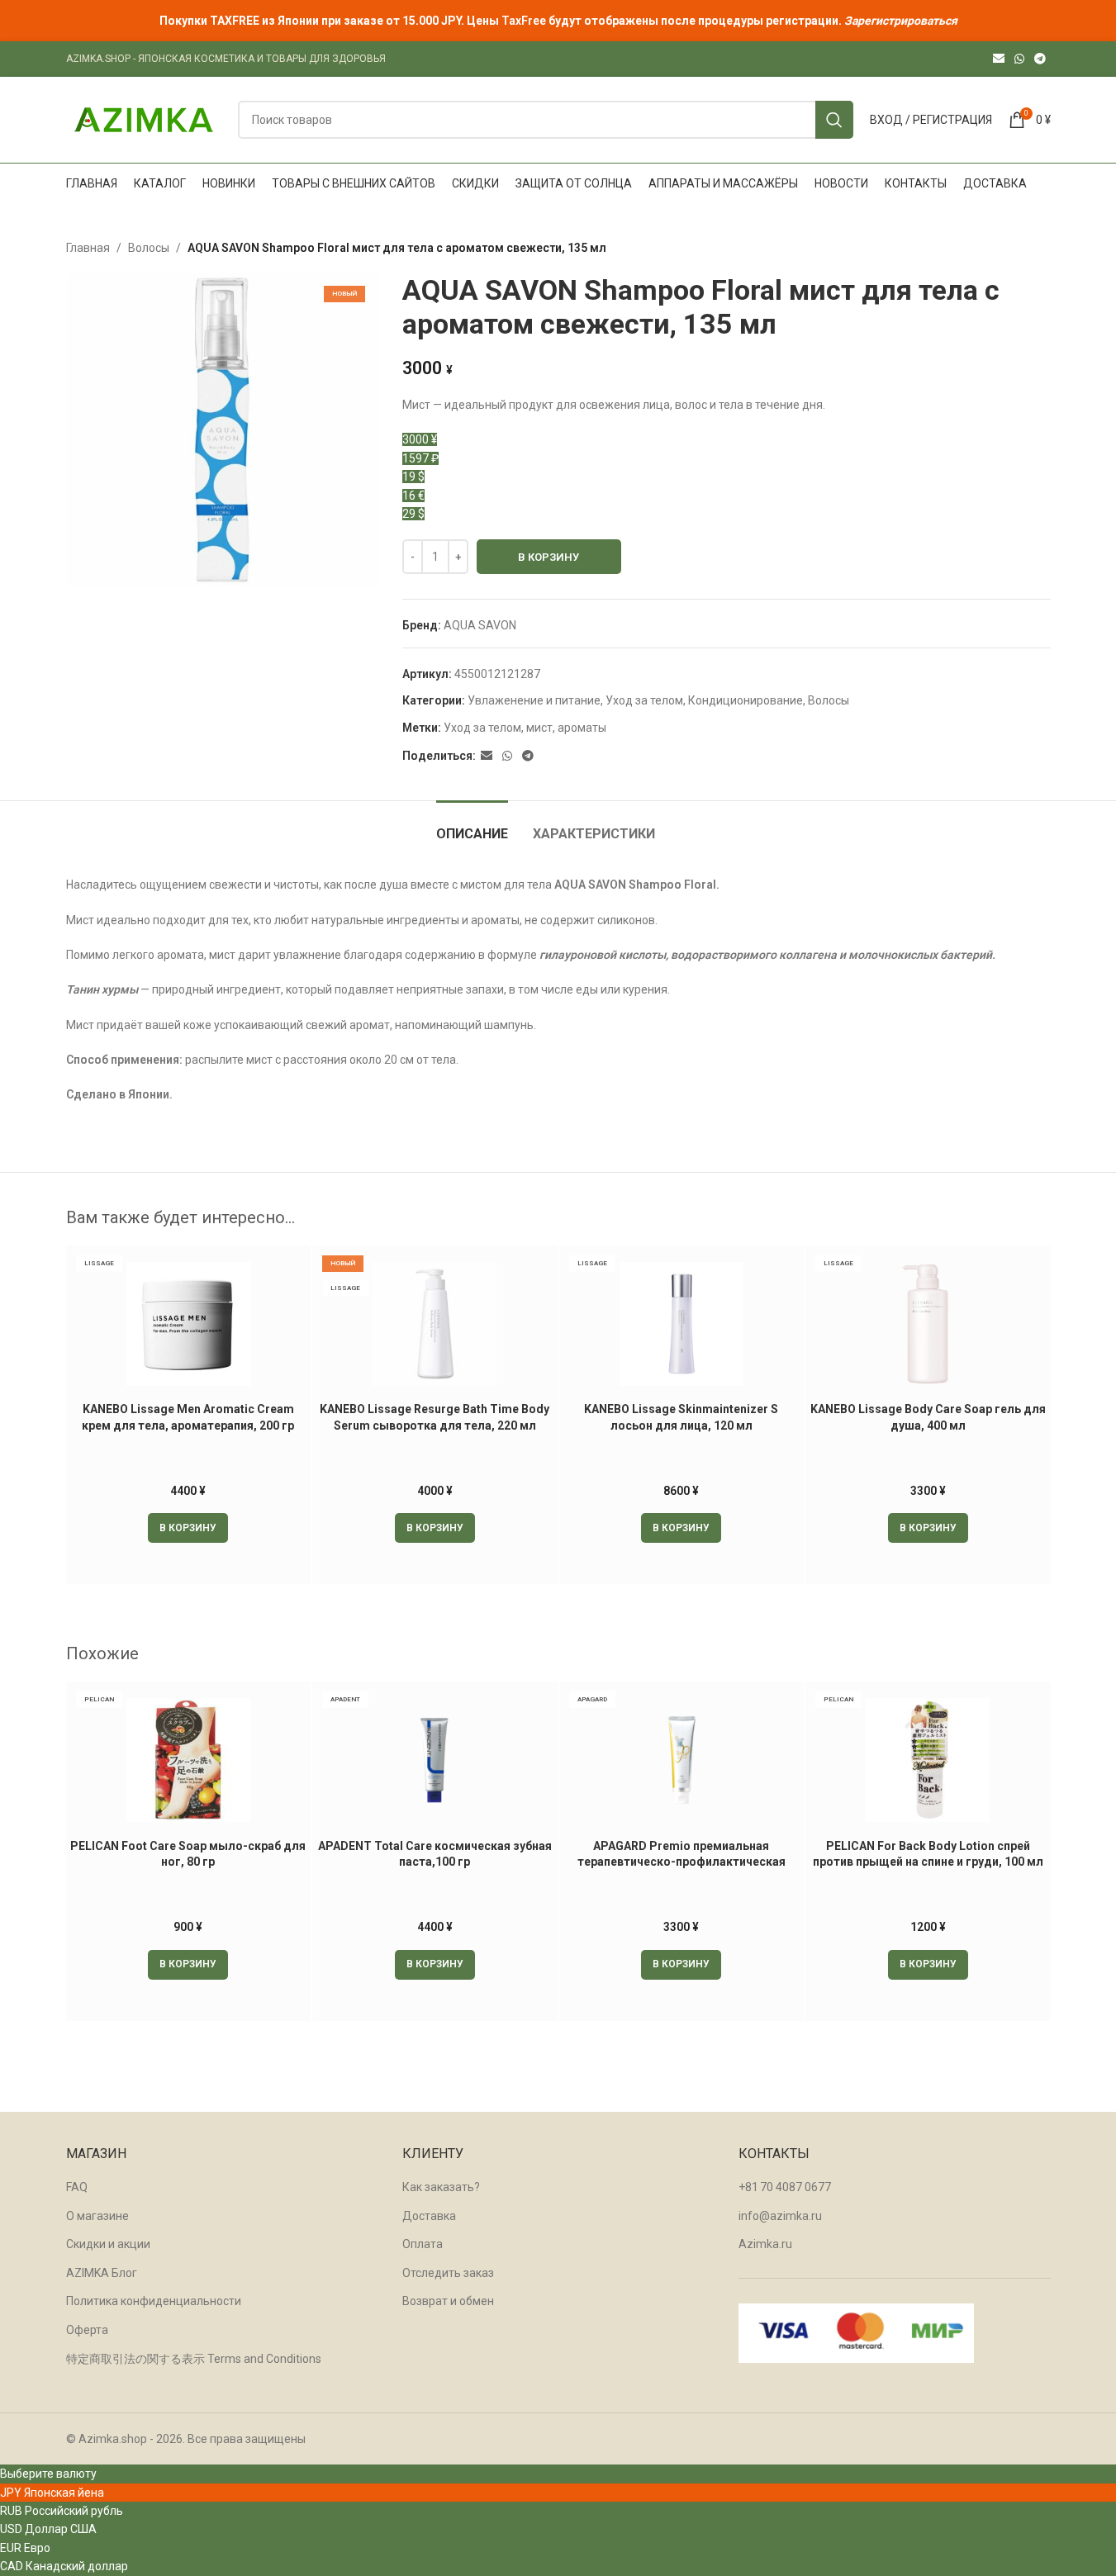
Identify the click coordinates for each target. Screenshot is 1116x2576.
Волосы (149, 248)
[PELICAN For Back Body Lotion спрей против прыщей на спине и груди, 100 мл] (928, 1760)
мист (539, 728)
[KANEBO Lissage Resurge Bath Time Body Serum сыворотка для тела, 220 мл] (435, 1324)
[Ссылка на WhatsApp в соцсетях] (1019, 59)
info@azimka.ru (780, 2216)
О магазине (97, 2216)
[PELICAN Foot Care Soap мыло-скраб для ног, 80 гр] (189, 1760)
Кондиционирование (746, 700)
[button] (188, 1528)
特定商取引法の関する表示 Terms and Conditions (194, 2359)
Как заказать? (441, 2187)
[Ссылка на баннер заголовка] (558, 21)
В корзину (549, 557)
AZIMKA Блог (102, 2273)
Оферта (87, 2330)
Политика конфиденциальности (154, 2301)
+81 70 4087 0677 (785, 2187)
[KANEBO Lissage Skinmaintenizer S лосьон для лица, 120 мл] (682, 1324)
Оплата (423, 2244)
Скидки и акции (108, 2244)
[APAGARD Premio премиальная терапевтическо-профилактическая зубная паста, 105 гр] (682, 1760)
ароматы (582, 728)
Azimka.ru (765, 2244)
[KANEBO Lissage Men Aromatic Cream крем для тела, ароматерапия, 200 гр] (189, 1324)
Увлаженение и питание (534, 700)
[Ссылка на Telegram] (1040, 59)
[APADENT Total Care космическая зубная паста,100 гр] (435, 1760)
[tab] (472, 825)
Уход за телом (644, 700)
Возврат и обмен (448, 2301)
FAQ (77, 2187)
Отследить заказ (448, 2273)
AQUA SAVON (480, 625)
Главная (88, 248)
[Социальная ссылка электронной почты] (999, 59)
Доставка (429, 2216)
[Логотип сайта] (144, 119)
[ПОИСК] (834, 120)
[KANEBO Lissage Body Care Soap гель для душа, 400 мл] (928, 1324)
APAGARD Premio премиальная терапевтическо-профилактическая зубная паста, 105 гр (681, 1862)
